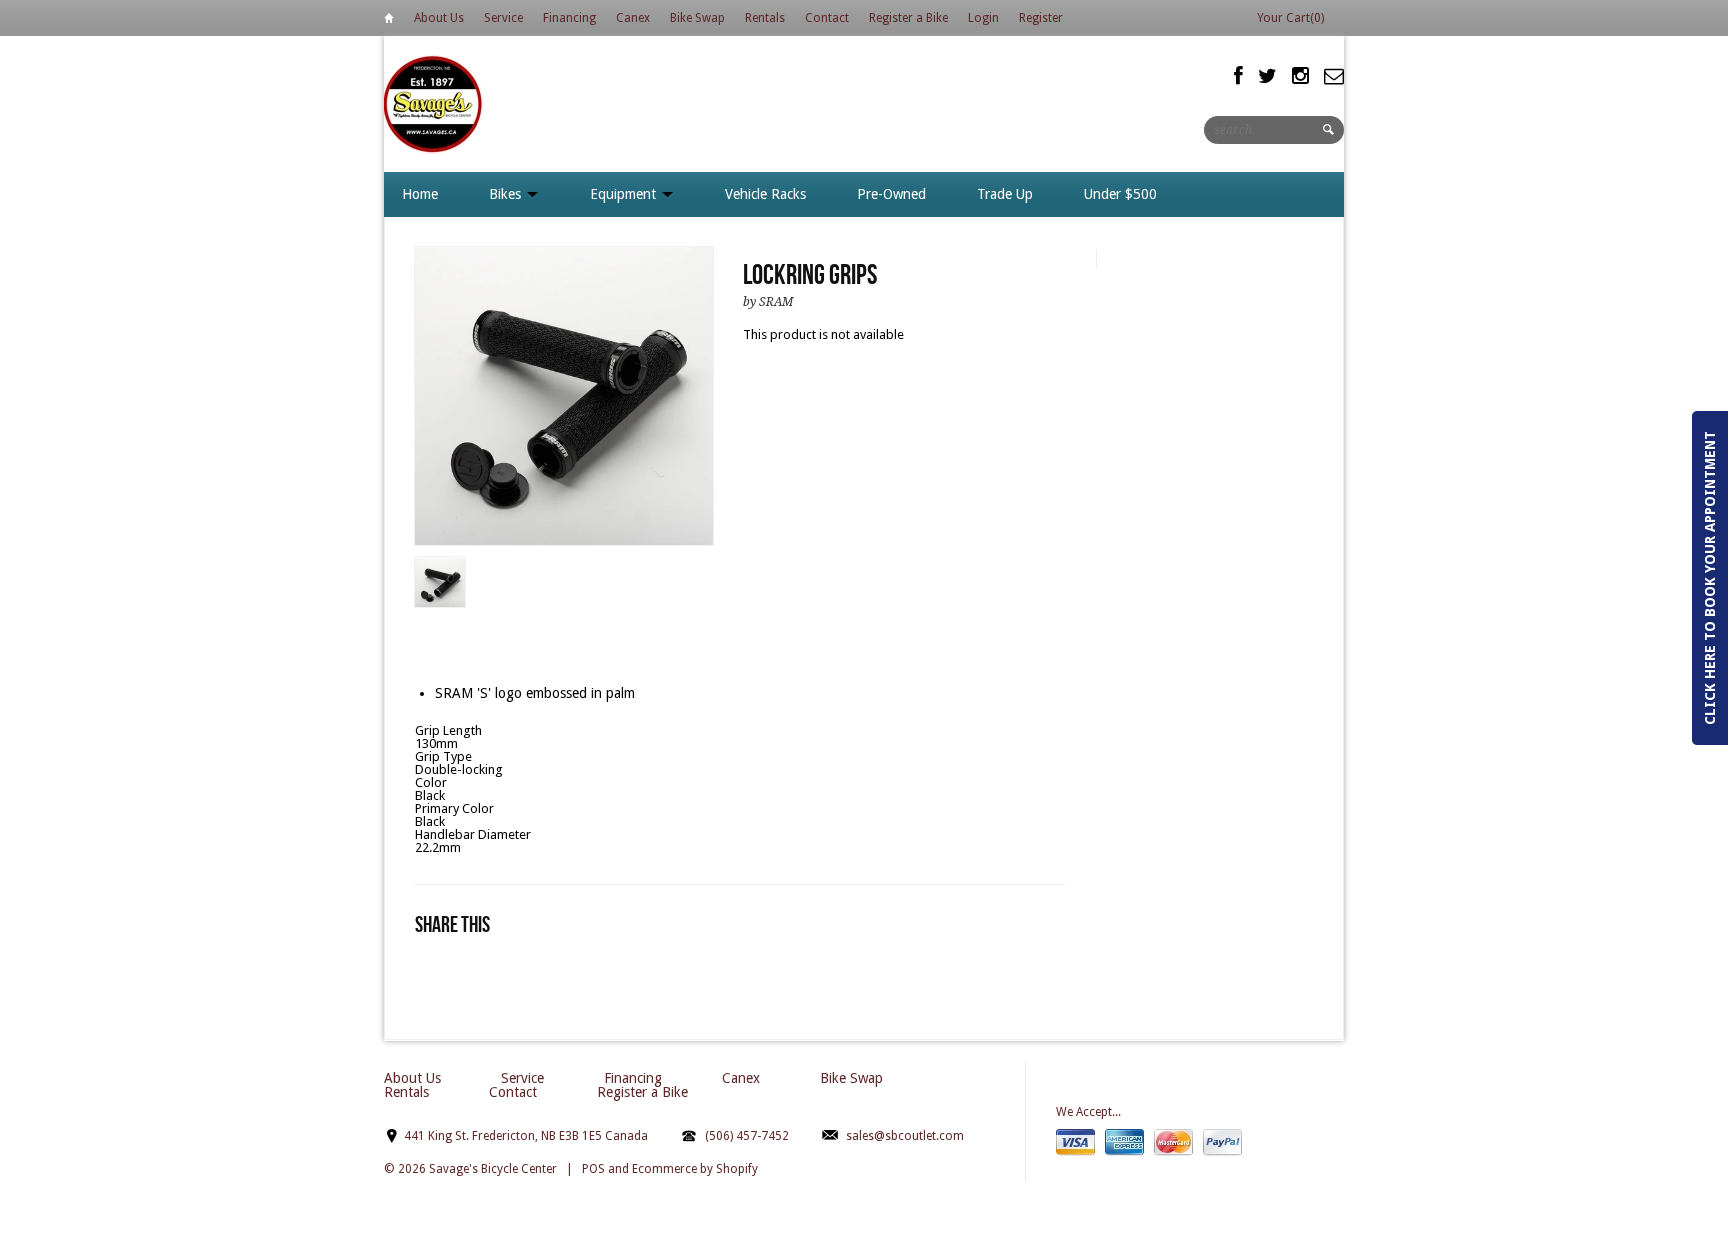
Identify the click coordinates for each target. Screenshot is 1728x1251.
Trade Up (1005, 194)
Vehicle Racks (765, 194)
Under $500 (1120, 194)
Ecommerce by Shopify (695, 1169)
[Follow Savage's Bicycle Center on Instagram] (1300, 76)
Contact (827, 18)
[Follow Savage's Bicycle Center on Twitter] (1267, 76)
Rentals (765, 18)
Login (983, 18)
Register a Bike (908, 18)
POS (593, 1169)
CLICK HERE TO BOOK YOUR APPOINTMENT (1710, 578)
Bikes (507, 194)
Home (389, 21)
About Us (439, 18)
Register (1041, 18)
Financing (569, 18)
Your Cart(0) (1290, 18)
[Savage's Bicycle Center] (434, 103)
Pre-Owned (891, 194)
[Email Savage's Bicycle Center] (1334, 76)
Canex (633, 18)
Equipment (625, 194)
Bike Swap (697, 18)
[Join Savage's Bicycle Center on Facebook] (1238, 76)
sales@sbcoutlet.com (905, 1136)
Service (503, 18)
